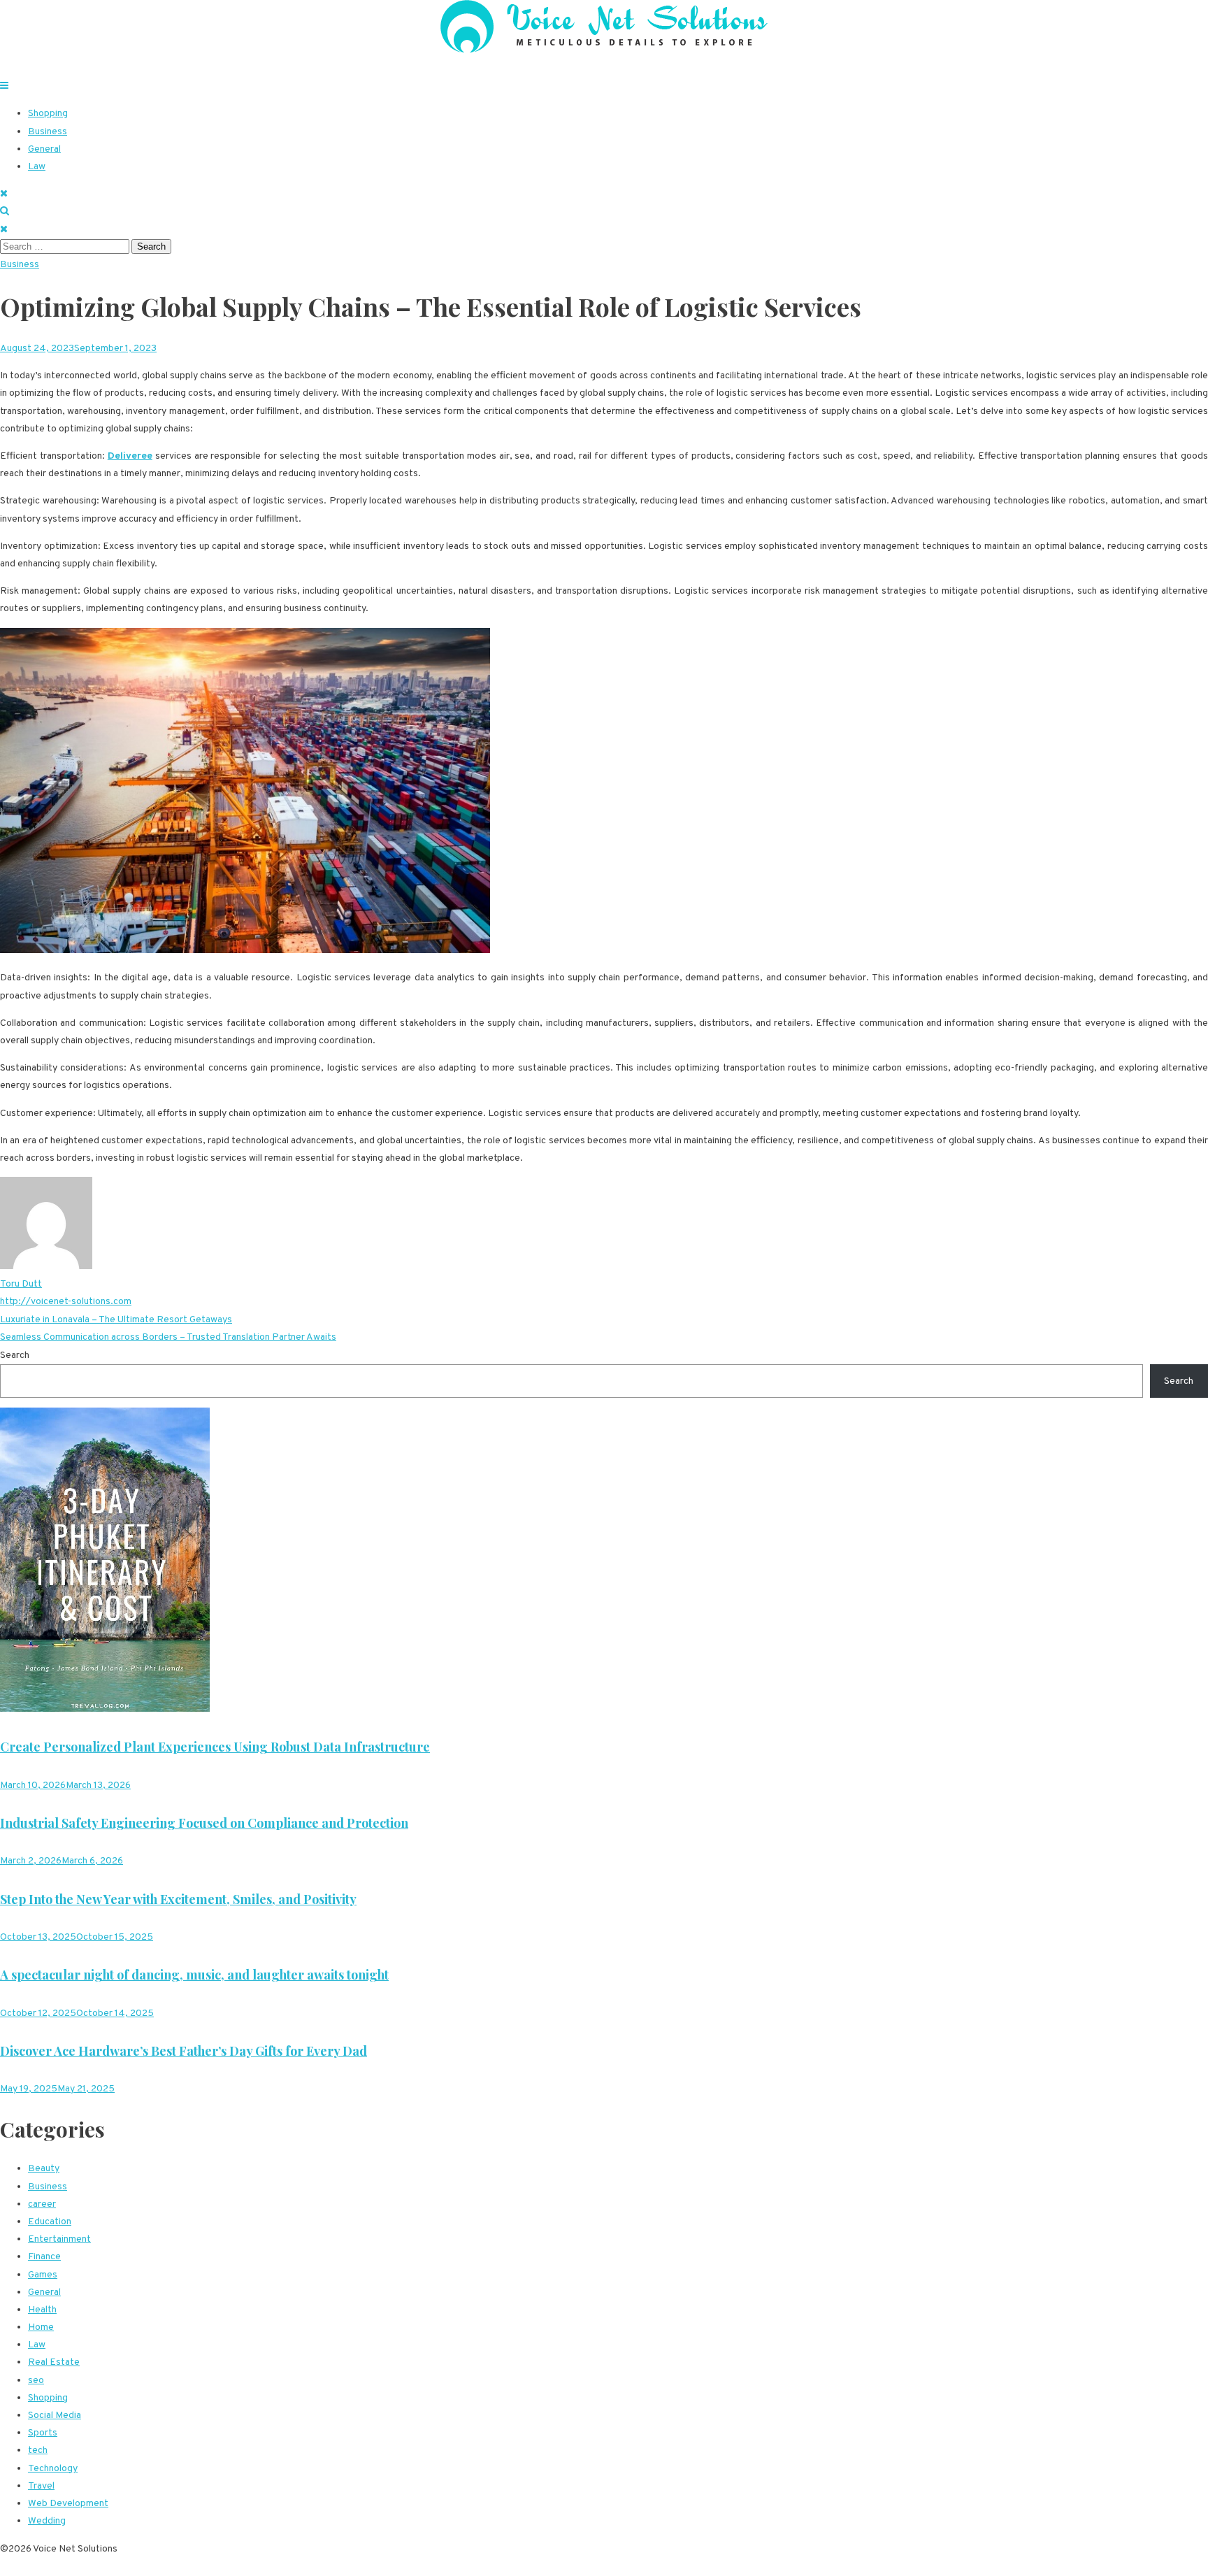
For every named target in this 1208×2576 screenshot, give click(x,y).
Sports (43, 2433)
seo (36, 2381)
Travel (41, 2486)
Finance (44, 2257)
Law (37, 167)
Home (41, 2327)
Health (42, 2310)
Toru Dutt (21, 1284)
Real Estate (54, 2362)
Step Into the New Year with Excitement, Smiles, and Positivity (178, 1899)
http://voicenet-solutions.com (66, 1302)
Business (48, 132)
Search (15, 1355)
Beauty (44, 2169)
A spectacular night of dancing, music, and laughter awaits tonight (194, 1975)
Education (50, 2222)
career (42, 2204)
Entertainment (59, 2239)
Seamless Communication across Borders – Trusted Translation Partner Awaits (168, 1337)
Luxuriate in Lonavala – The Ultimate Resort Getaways (116, 1320)
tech (38, 2450)
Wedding (47, 2521)
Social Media (55, 2416)
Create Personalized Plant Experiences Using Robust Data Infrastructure (215, 1747)
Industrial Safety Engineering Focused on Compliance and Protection (204, 1823)
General (44, 149)
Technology (53, 2469)
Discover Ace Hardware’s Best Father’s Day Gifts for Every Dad (184, 2051)
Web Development (68, 2504)
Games (43, 2275)
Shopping (48, 114)
